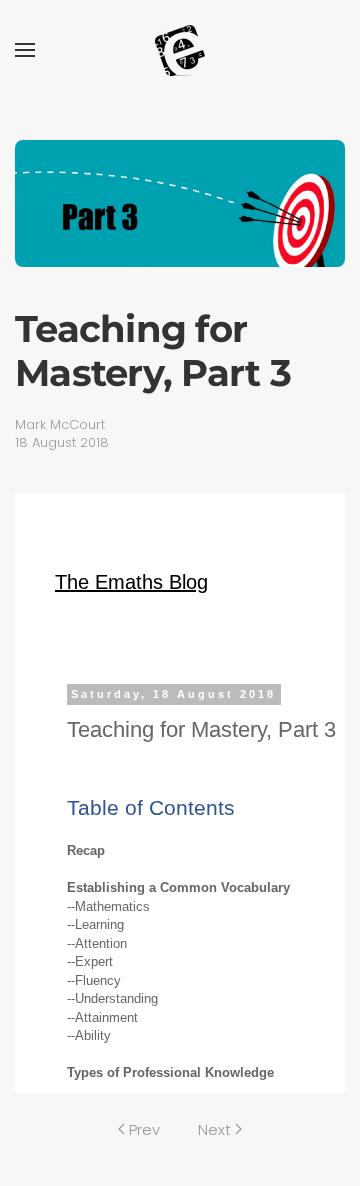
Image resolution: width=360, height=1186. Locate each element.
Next (214, 1129)
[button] (25, 50)
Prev (144, 1129)
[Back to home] (180, 50)
